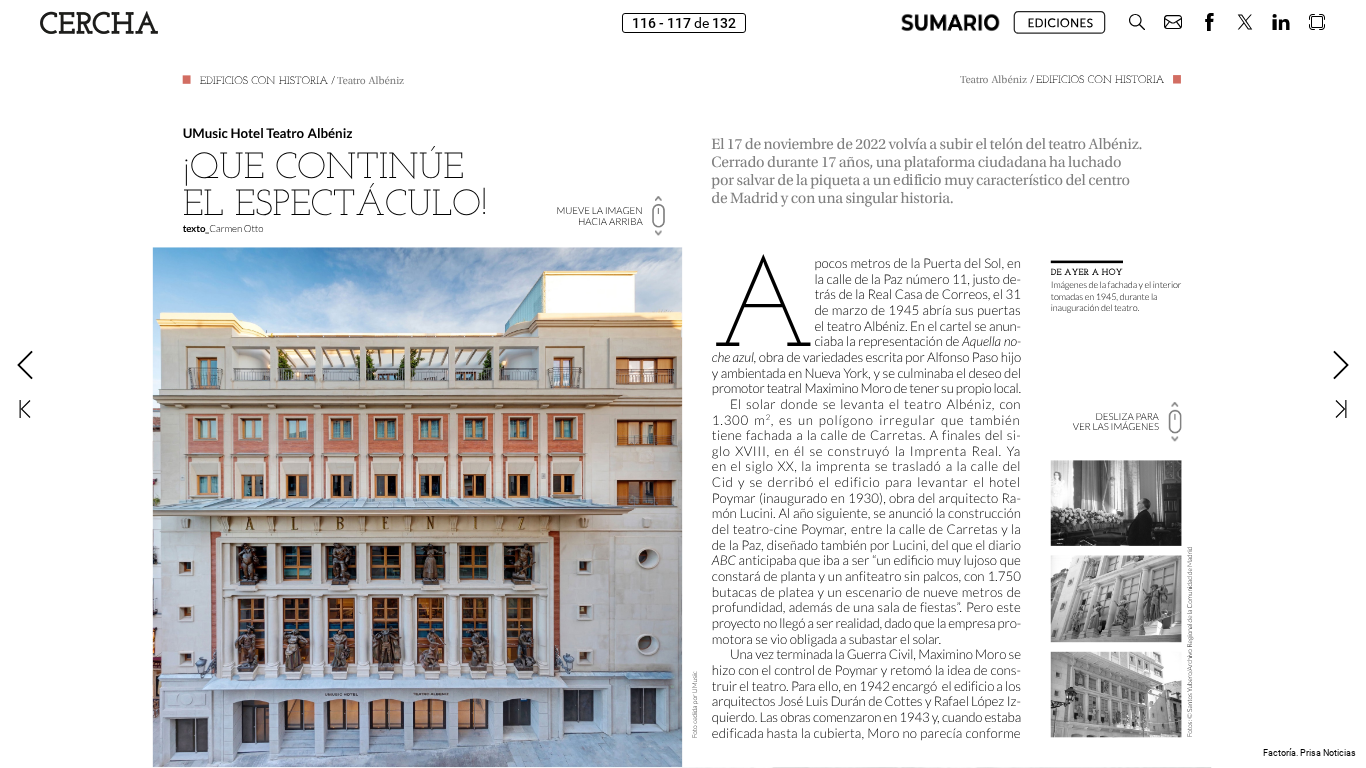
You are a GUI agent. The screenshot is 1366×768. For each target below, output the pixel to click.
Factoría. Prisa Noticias (1309, 753)
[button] (950, 22)
